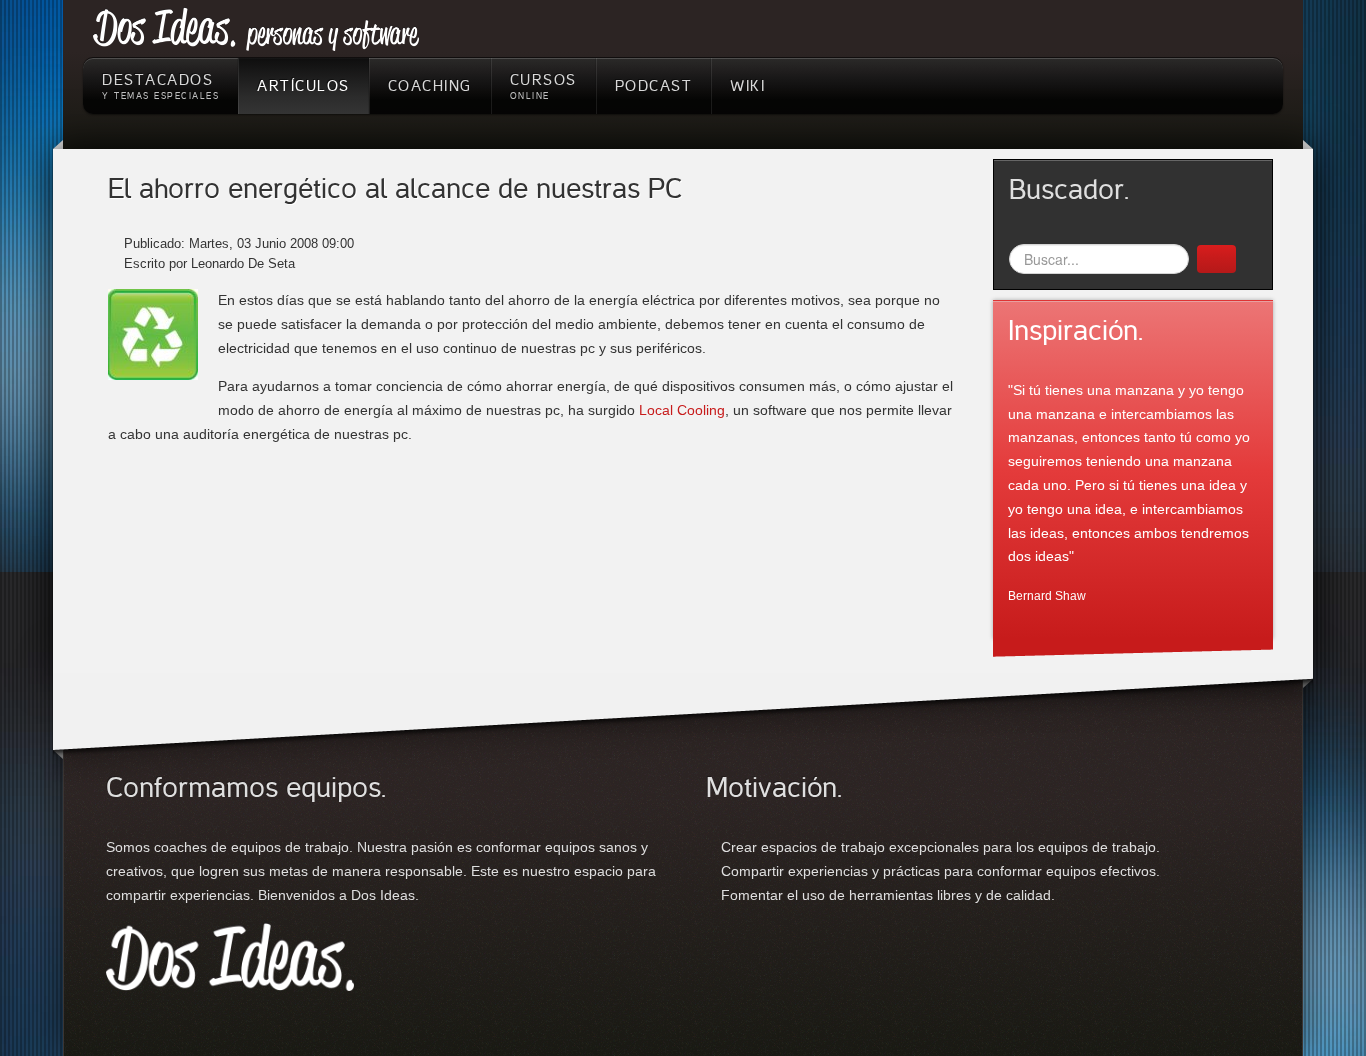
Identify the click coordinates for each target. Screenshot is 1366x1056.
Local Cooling (682, 410)
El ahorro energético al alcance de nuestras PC (395, 189)
